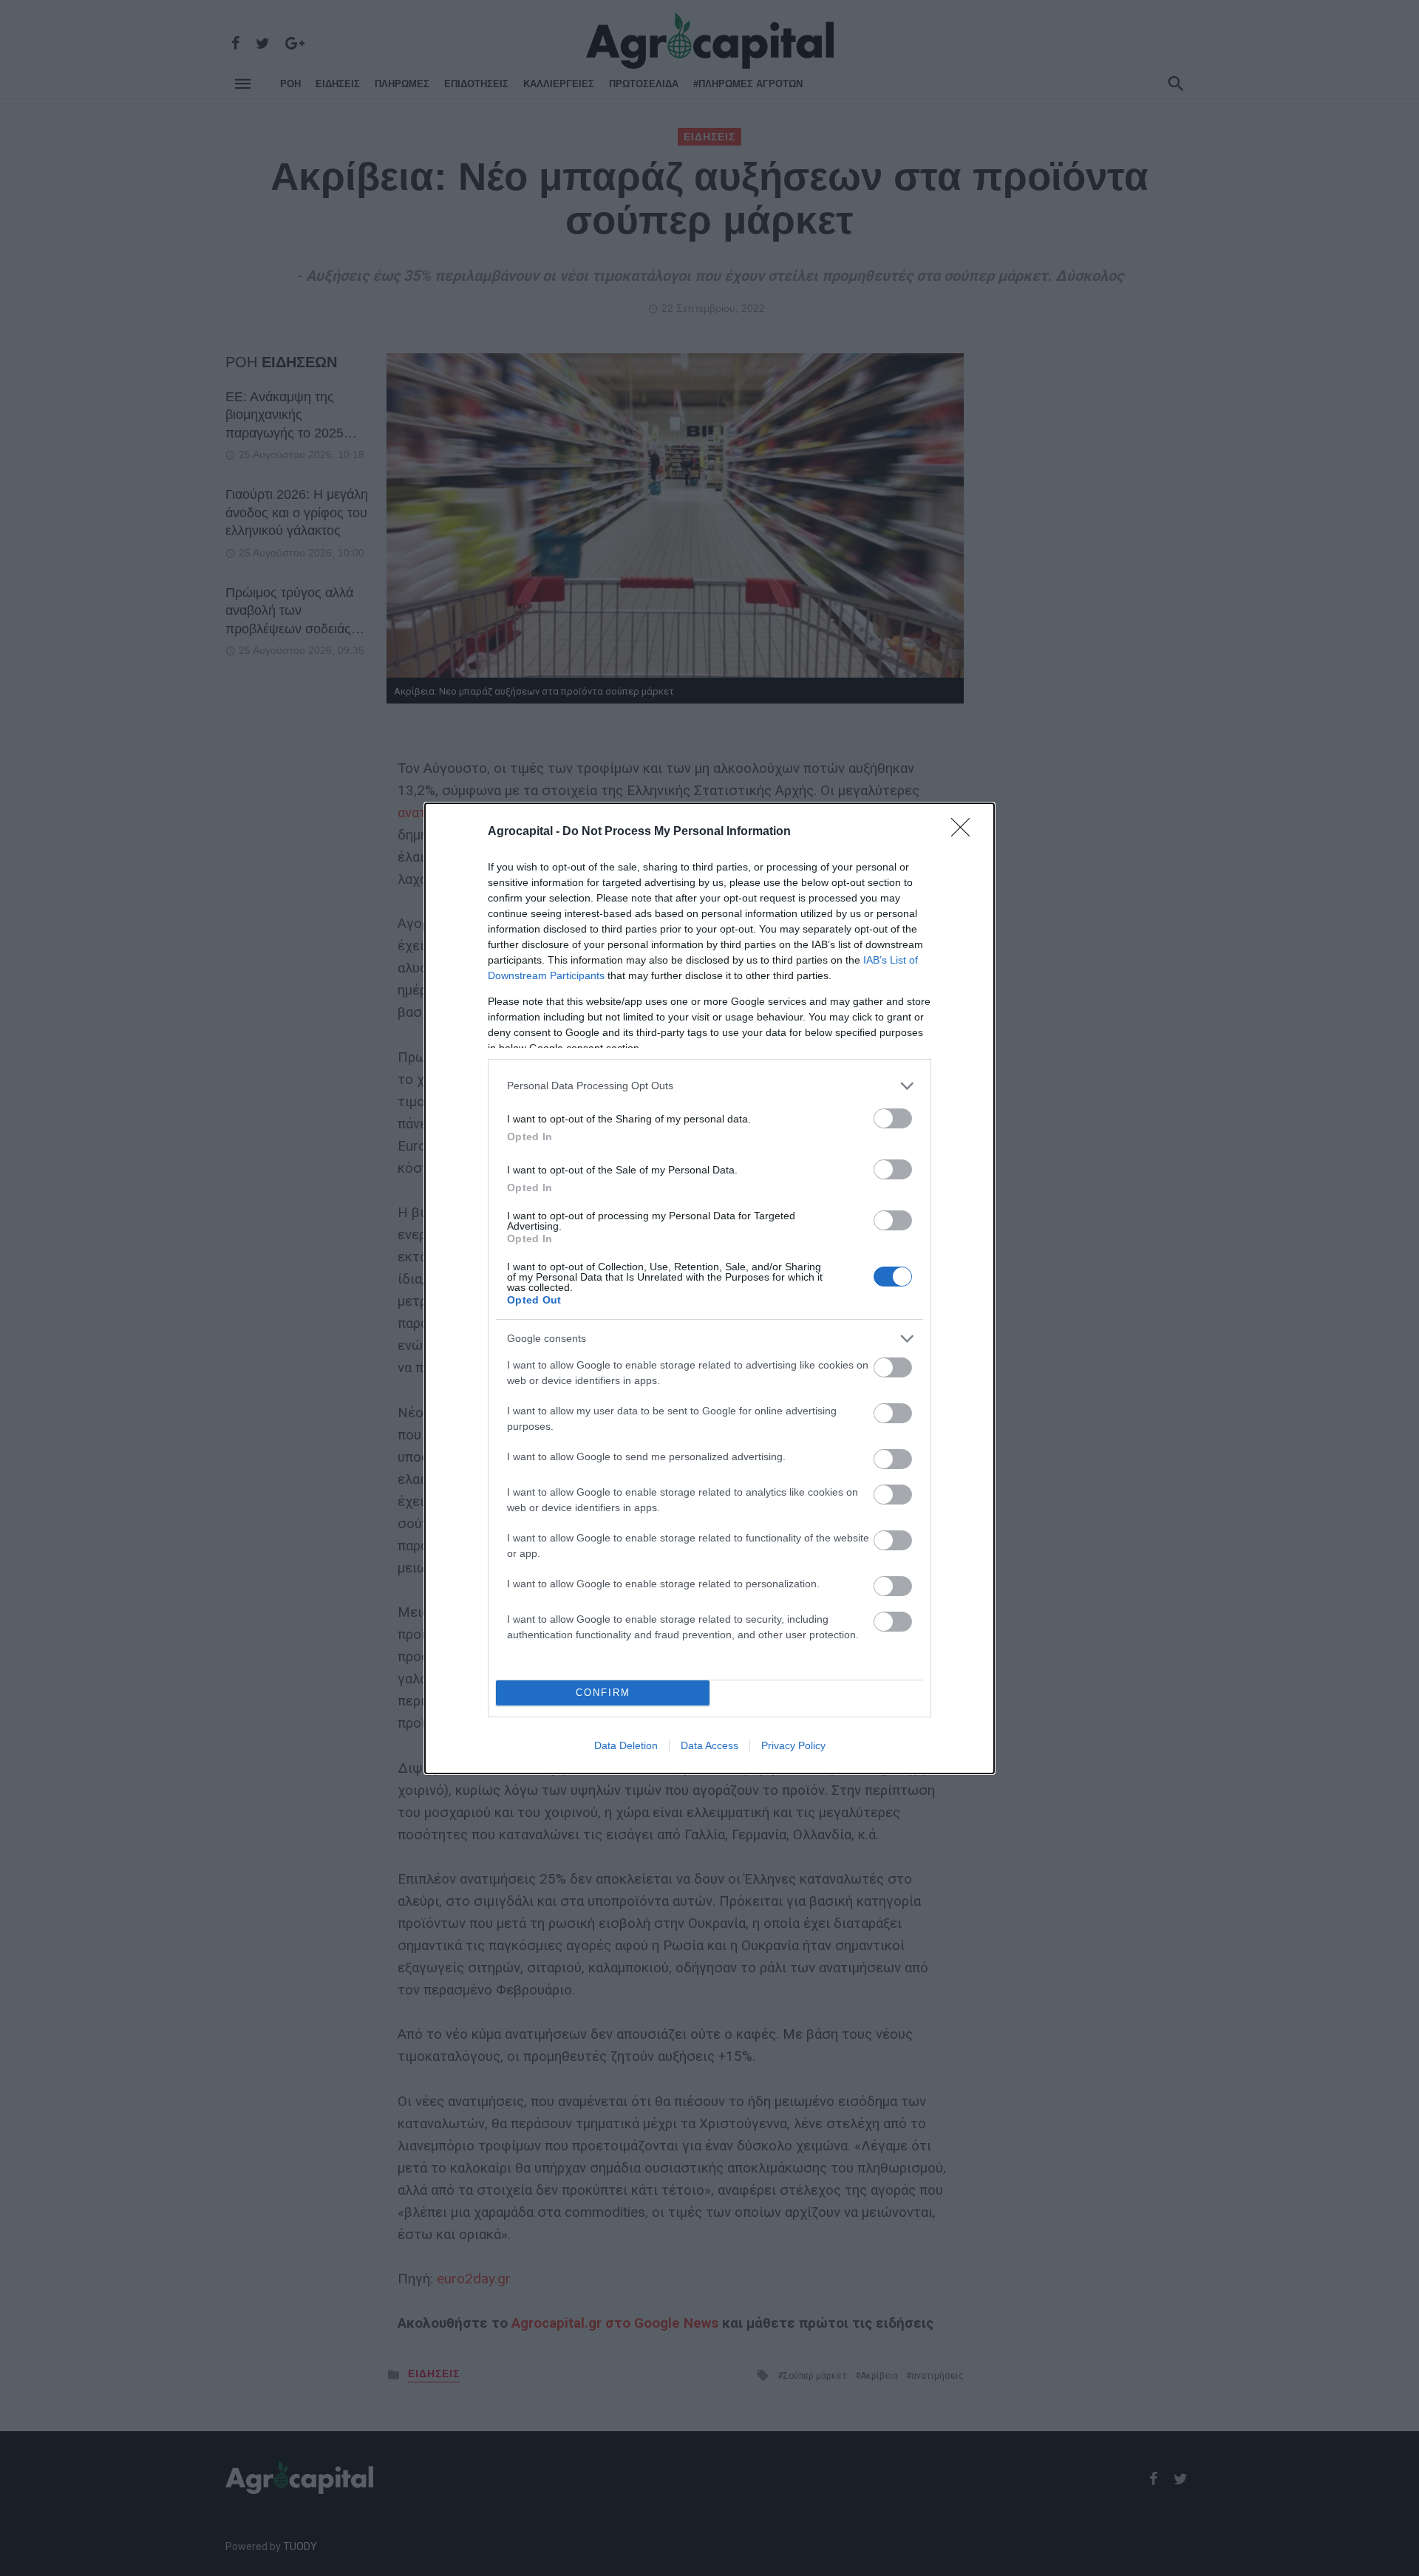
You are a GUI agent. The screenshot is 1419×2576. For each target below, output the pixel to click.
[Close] (965, 832)
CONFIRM (603, 1693)
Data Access (709, 1745)
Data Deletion (626, 1745)
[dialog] (709, 1288)
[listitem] (709, 1086)
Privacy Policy (793, 1745)
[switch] (893, 1118)
